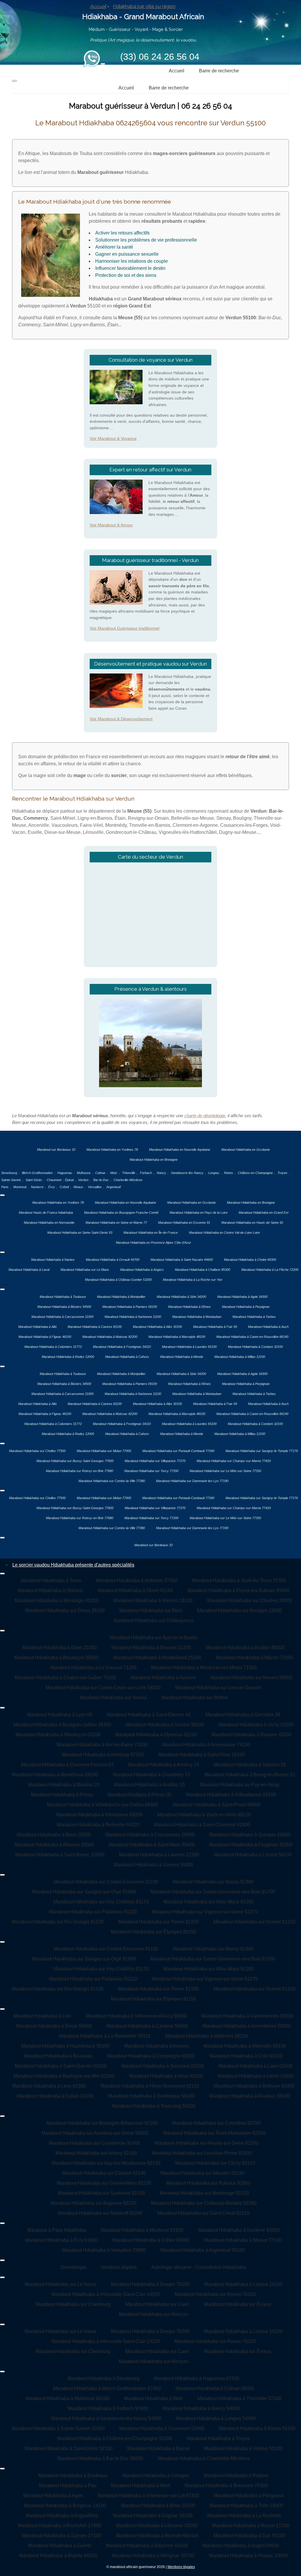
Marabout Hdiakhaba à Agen (53, 2496)
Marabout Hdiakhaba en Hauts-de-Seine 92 (252, 1223)
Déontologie (74, 2267)
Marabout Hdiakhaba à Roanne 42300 (252, 1735)
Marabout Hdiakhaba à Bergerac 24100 (65, 2506)
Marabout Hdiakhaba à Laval (29, 1270)
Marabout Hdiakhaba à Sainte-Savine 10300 (58, 2428)
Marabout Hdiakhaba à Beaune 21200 (151, 1648)
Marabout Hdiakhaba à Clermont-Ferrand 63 (67, 1765)
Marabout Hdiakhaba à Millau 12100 (240, 1357)
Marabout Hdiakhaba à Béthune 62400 (254, 2086)
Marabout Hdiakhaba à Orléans (50, 1590)
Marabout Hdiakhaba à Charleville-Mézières (204, 2458)
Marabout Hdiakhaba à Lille (42, 2016)
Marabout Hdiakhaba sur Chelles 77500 (37, 1451)
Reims (229, 1173)
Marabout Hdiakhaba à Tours (51, 1580)
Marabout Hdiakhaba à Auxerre (163, 1678)
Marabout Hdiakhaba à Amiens (157, 2046)
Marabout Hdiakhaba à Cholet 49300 (250, 1260)
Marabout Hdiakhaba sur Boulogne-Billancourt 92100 (102, 2123)
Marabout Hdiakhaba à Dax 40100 (249, 2536)
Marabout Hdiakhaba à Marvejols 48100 (177, 1337)
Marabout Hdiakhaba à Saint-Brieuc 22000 (60, 1855)
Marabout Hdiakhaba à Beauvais (58, 2056)
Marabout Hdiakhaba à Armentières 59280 (247, 2026)
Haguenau (65, 1173)
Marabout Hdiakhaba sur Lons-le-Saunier (218, 1688)
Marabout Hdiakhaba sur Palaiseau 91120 (93, 1912)
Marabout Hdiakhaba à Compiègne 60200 (151, 2056)
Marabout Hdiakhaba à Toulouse (63, 1297)
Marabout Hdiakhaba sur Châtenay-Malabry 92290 (204, 2203)
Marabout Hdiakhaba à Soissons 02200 (163, 2066)
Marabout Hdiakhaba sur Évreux (238, 2304)
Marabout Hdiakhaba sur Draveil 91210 (254, 1922)
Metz (114, 1173)
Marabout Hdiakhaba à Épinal (158, 2448)
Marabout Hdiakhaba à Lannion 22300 (159, 1855)
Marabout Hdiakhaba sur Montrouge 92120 (204, 2193)
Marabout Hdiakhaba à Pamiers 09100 (130, 1307)
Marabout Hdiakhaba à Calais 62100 (55, 2096)
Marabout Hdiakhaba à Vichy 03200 (256, 1725)
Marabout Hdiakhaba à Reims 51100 (257, 2428)
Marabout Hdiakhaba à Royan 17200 (251, 2526)
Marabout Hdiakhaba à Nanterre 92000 (239, 2230)
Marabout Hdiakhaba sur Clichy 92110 (215, 2163)
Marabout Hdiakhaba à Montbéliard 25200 (157, 1658)
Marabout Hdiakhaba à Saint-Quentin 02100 (61, 2066)
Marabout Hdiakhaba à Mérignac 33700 (153, 2556)
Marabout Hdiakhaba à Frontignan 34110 (122, 1347)
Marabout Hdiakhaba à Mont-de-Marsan (157, 2536)
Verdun (83, 1180)
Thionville (129, 1173)
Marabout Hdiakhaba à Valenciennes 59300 (248, 2016)
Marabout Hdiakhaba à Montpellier (121, 1297)
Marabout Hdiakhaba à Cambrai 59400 (147, 2026)
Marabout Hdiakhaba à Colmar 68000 (215, 2388)
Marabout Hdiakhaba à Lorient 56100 (253, 1855)
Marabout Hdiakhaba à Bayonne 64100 (147, 2546)
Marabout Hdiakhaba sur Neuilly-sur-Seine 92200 (207, 2143)
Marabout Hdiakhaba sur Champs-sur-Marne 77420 (234, 1461)
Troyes (282, 1173)
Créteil (64, 1187)
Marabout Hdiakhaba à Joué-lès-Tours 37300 (239, 1580)
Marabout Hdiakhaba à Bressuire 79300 (226, 2486)
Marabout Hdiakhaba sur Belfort (194, 1698)
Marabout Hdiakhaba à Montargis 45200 (57, 1600)
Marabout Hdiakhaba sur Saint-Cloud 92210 (203, 2213)
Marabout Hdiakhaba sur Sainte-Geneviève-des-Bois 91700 (213, 1892)
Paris (5, 1187)
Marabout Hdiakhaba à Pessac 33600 (248, 2556)
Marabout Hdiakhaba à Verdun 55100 (243, 2448)
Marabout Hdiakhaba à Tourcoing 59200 (154, 2106)
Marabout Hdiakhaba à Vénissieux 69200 (99, 1815)
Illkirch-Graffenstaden (37, 1173)
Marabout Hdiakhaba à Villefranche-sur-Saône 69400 (102, 1805)
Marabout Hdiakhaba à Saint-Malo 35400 (152, 1845)
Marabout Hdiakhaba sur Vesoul (113, 1698)
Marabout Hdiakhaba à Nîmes (189, 1307)
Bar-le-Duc (101, 1180)
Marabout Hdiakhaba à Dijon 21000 (60, 1648)
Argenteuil (113, 1187)
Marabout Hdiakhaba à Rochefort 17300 (59, 2526)
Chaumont (54, 1180)
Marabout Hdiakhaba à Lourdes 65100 (189, 1347)
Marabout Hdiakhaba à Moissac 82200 (110, 1337)
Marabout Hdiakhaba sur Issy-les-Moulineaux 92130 (106, 2163)
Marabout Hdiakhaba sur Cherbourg (73, 2304)
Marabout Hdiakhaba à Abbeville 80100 (245, 2046)
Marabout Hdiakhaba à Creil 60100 (246, 2056)
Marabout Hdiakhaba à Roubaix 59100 (250, 2096)
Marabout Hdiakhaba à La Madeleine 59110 (105, 2036)
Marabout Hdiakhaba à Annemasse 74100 (206, 1745)
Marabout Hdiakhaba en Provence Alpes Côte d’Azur (153, 1243)
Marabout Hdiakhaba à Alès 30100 (157, 1327)
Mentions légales (181, 2567)
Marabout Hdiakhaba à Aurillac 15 (149, 1785)
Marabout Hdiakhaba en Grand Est (264, 1213)
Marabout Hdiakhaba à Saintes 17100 (62, 2536)
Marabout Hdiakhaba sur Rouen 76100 (215, 2294)
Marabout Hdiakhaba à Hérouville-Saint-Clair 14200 (106, 2294)
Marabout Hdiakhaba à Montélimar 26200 (55, 1775)
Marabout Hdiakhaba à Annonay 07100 (103, 1755)
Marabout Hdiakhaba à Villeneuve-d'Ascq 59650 (136, 2016)
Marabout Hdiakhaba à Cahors (127, 1357)
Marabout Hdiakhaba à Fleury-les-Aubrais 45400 (238, 1590)
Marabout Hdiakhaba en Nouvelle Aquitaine (180, 1150)
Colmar (100, 1173)
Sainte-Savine (11, 1180)
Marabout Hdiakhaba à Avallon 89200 (245, 1648)
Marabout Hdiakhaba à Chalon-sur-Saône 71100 (65, 1678)
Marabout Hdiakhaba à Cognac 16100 (153, 2516)
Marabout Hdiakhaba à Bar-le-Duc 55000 (100, 2458)
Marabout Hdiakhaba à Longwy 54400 (216, 2418)
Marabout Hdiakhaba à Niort (141, 2486)
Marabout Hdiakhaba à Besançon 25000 (56, 1658)
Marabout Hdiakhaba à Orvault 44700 (113, 1260)
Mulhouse (84, 1173)
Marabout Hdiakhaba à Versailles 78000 (104, 2250)
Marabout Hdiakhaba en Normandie (49, 1223)
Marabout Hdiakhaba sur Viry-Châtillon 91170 (101, 1902)
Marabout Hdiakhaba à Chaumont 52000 (162, 2428)
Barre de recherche (219, 71)
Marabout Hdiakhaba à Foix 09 (215, 1327)
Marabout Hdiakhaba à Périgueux (249, 2496)
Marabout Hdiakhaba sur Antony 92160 (96, 2153)
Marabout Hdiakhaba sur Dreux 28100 (65, 1610)
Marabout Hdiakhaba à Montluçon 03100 (58, 1735)
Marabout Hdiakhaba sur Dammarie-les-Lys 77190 (192, 1481)
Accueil (98, 6)
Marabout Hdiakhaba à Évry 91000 (62, 2240)
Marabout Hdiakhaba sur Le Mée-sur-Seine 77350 (225, 1471)
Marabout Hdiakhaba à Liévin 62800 (256, 2076)
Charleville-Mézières (128, 1180)
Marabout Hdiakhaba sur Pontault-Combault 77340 (178, 1451)
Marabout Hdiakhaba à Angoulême (62, 2516)
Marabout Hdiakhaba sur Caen (157, 2304)
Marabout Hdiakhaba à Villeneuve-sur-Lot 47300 (148, 2496)
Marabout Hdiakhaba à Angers (142, 1270)
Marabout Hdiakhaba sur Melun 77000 (104, 1451)
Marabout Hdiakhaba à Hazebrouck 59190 (65, 2046)
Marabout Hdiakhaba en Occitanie (246, 1150)
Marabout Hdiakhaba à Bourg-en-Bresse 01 (250, 1775)
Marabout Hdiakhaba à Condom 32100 (255, 1347)
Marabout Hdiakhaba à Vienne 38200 (165, 1725)
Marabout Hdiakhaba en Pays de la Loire (199, 1213)
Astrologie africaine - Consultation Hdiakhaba (199, 2267)
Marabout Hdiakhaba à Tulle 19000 (246, 2506)
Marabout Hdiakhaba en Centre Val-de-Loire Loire (224, 1233)
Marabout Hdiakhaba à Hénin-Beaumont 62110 (150, 2086)
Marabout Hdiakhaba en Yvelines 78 (112, 1150)
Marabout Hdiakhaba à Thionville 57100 (239, 2398)
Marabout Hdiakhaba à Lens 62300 (49, 2086)
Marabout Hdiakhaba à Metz (153, 2398)
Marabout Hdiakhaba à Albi (37, 1327)
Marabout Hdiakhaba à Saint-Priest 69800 (217, 1805)
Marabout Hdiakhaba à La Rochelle (244, 2516)
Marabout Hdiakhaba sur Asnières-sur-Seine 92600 (95, 2133)
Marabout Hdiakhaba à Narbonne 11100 (133, 1317)
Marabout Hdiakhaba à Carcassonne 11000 (62, 1317)
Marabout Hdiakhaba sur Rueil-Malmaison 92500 (214, 2133)
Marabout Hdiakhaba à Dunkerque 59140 (151, 2096)
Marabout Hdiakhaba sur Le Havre (61, 2284)
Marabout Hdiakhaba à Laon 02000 (256, 2066)
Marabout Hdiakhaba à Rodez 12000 (68, 1357)
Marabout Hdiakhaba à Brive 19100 (158, 2506)
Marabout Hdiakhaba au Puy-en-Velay (239, 1785)
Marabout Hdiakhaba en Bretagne (154, 1160)
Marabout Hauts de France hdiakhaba (46, 1213)
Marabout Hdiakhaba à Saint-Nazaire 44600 (182, 1260)
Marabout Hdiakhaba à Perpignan (246, 1307)
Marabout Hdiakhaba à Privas (62, 1795)
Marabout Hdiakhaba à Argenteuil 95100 (203, 2250)
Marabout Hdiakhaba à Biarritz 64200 (58, 2556)
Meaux (78, 1187)
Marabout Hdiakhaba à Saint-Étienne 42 (149, 1715)
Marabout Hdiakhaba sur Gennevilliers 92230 (104, 2183)
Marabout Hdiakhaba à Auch (268, 1327)
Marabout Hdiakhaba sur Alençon (154, 2314)
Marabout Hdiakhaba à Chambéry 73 (151, 1775)
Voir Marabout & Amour (111, 525)
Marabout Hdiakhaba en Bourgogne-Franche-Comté (121, 1213)
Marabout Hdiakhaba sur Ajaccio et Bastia (154, 1638)
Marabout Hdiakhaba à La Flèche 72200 (270, 1270)
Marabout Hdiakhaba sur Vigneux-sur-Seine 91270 (205, 1912)
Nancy (161, 1173)
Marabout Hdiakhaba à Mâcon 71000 (254, 1658)
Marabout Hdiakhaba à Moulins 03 (63, 1785)
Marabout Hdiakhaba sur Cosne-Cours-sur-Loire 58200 (103, 1688)
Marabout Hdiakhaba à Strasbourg (103, 2378)
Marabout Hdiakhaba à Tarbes (254, 1317)
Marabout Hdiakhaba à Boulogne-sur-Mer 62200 (64, 2076)
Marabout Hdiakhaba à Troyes (218, 2438)
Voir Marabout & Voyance (113, 438)
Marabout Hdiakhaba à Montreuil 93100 (142, 2230)
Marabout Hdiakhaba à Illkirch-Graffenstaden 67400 (107, 2388)
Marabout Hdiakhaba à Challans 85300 (203, 1270)
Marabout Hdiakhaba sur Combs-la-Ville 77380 (112, 1481)
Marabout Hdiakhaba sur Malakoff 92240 (100, 2213)
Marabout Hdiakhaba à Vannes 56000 (154, 1865)
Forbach (146, 1173)
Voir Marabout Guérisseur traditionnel (124, 628)
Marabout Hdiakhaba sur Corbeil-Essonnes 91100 (106, 1882)
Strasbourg (9, 1173)
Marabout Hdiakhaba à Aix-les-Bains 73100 (102, 1745)
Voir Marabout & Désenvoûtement (121, 719)
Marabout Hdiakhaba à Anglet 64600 (241, 2546)
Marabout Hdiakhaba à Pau (68, 2486)
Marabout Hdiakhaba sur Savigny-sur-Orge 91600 (84, 1892)
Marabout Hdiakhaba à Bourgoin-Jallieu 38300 (62, 1725)
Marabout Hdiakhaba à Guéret (60, 2546)
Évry (52, 1187)
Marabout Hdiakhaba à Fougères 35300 (251, 1845)
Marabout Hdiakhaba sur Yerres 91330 (158, 1922)
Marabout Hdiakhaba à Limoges (156, 2476)
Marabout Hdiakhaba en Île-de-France (151, 1233)
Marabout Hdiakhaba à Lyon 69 (60, 1715)
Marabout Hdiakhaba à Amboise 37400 (137, 1580)
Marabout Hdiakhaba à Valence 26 (250, 1765)
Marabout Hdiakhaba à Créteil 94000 (151, 2240)
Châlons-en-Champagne (255, 1173)
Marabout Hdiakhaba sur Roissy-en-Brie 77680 (80, 1471)
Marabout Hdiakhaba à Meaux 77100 (243, 2240)
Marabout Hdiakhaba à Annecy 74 (164, 1765)
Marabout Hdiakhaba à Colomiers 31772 (53, 1347)
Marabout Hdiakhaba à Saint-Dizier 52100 (69, 2448)
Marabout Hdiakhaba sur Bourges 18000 (240, 1610)
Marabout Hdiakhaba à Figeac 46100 (45, 1337)
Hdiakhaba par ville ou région (144, 6)
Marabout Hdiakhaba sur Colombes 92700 (216, 2123)
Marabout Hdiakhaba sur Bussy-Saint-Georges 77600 (75, 1461)
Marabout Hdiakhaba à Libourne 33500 (157, 2526)
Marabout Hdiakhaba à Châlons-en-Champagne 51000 (115, 2438)
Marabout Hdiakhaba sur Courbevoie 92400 (95, 2143)
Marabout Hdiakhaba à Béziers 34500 (64, 1307)
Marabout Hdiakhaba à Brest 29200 (54, 1835)
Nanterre (37, 1187)
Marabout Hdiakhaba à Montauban (197, 1317)
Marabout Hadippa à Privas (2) (139, 1795)
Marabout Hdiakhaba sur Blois (151, 1610)
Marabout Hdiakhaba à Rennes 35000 (54, 1845)
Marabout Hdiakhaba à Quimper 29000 (250, 1835)
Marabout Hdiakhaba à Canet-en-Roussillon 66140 (252, 1337)
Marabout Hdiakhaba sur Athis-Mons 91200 (209, 1902)
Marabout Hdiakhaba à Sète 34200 (181, 1297)
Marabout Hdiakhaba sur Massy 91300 (213, 1882)
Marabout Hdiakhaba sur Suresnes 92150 (101, 2193)
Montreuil (20, 1187)
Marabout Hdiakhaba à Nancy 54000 (201, 2408)
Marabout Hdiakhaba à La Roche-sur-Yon (193, 1280)
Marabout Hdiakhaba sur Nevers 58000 (251, 1678)
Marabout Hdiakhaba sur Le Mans (85, 1270)
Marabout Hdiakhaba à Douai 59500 (54, 2026)
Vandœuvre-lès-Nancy (187, 1173)
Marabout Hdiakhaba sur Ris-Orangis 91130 (58, 1922)
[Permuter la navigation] (103, 64)
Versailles (95, 1187)
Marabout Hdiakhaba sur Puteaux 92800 (208, 2183)
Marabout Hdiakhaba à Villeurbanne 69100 (231, 1795)
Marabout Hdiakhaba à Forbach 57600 (108, 2408)
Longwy (214, 1173)
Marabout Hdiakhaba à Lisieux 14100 (243, 2284)
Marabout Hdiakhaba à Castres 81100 (95, 1327)
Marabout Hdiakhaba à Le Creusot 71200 (93, 1668)
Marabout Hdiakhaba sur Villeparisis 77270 (155, 1461)
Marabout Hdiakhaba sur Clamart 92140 (104, 2173)
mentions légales (119, 2267)
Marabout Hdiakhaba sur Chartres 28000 (250, 1600)
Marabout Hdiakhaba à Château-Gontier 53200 (118, 1280)
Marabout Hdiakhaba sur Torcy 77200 (151, 1471)
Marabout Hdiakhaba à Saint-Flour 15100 (202, 1755)
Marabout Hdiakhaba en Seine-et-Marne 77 (116, 1223)
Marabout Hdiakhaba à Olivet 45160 (135, 1590)
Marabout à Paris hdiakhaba (57, 2230)
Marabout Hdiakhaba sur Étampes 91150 (153, 1932)
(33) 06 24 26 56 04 (160, 57)
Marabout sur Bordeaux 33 (56, 1150)
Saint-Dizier (34, 1180)
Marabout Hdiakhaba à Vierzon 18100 (153, 1600)
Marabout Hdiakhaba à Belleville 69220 (98, 1825)
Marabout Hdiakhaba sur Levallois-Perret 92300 (202, 2153)
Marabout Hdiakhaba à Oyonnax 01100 (156, 1735)
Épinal (69, 1180)
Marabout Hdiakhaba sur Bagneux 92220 (93, 2203)
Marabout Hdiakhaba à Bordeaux (73, 2476)
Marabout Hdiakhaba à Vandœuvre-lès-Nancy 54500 (106, 2418)
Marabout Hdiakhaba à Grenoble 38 (243, 1715)
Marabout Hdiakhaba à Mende (182, 1357)
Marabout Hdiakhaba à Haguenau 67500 (197, 2378)
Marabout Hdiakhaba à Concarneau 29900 (150, 1835)
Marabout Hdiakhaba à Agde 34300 (242, 1297)
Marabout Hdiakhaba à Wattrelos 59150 (206, 2036)
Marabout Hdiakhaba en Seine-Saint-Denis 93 (80, 1233)
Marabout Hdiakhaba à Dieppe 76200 (150, 2284)
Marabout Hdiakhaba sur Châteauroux (154, 1620)
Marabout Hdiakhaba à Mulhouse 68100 (67, 2398)
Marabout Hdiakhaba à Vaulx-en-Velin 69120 (204, 1815)
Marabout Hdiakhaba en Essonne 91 (184, 1223)
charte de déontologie (205, 1116)
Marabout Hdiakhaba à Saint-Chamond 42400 (202, 1825)
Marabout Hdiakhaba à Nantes (53, 1260)
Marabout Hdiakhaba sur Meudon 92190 (203, 2173)
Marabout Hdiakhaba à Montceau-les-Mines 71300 (204, 1668)
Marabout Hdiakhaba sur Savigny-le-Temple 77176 (262, 1451)
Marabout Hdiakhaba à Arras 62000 (166, 2076)
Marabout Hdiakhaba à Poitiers (236, 2476)
